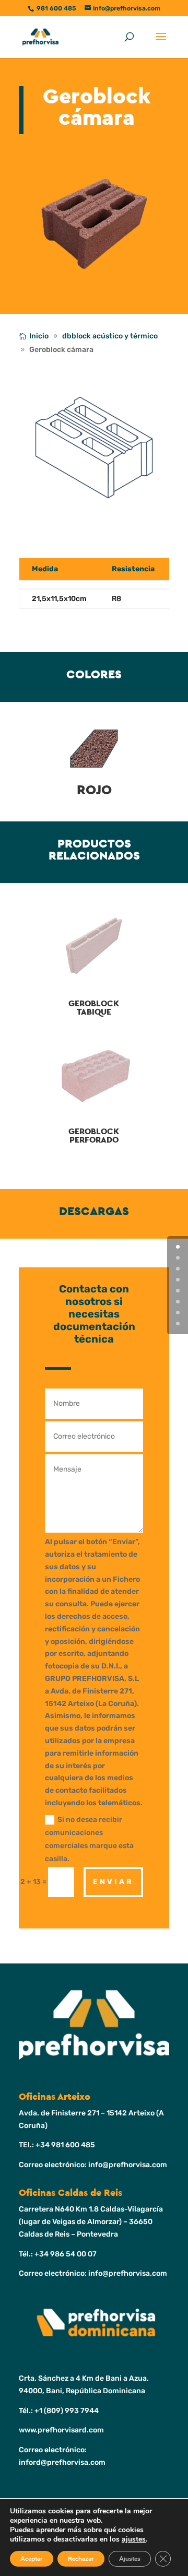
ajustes (134, 2539)
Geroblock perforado (94, 1136)
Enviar (113, 1882)
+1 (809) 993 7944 (67, 2411)
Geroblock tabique (94, 1008)
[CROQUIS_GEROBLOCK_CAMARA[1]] (94, 522)
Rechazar (81, 2559)
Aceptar (32, 2559)
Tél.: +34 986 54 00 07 (58, 2254)
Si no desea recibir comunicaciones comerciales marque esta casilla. (89, 1839)
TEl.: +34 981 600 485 (57, 2145)
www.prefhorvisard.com (61, 2430)
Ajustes (130, 2559)
